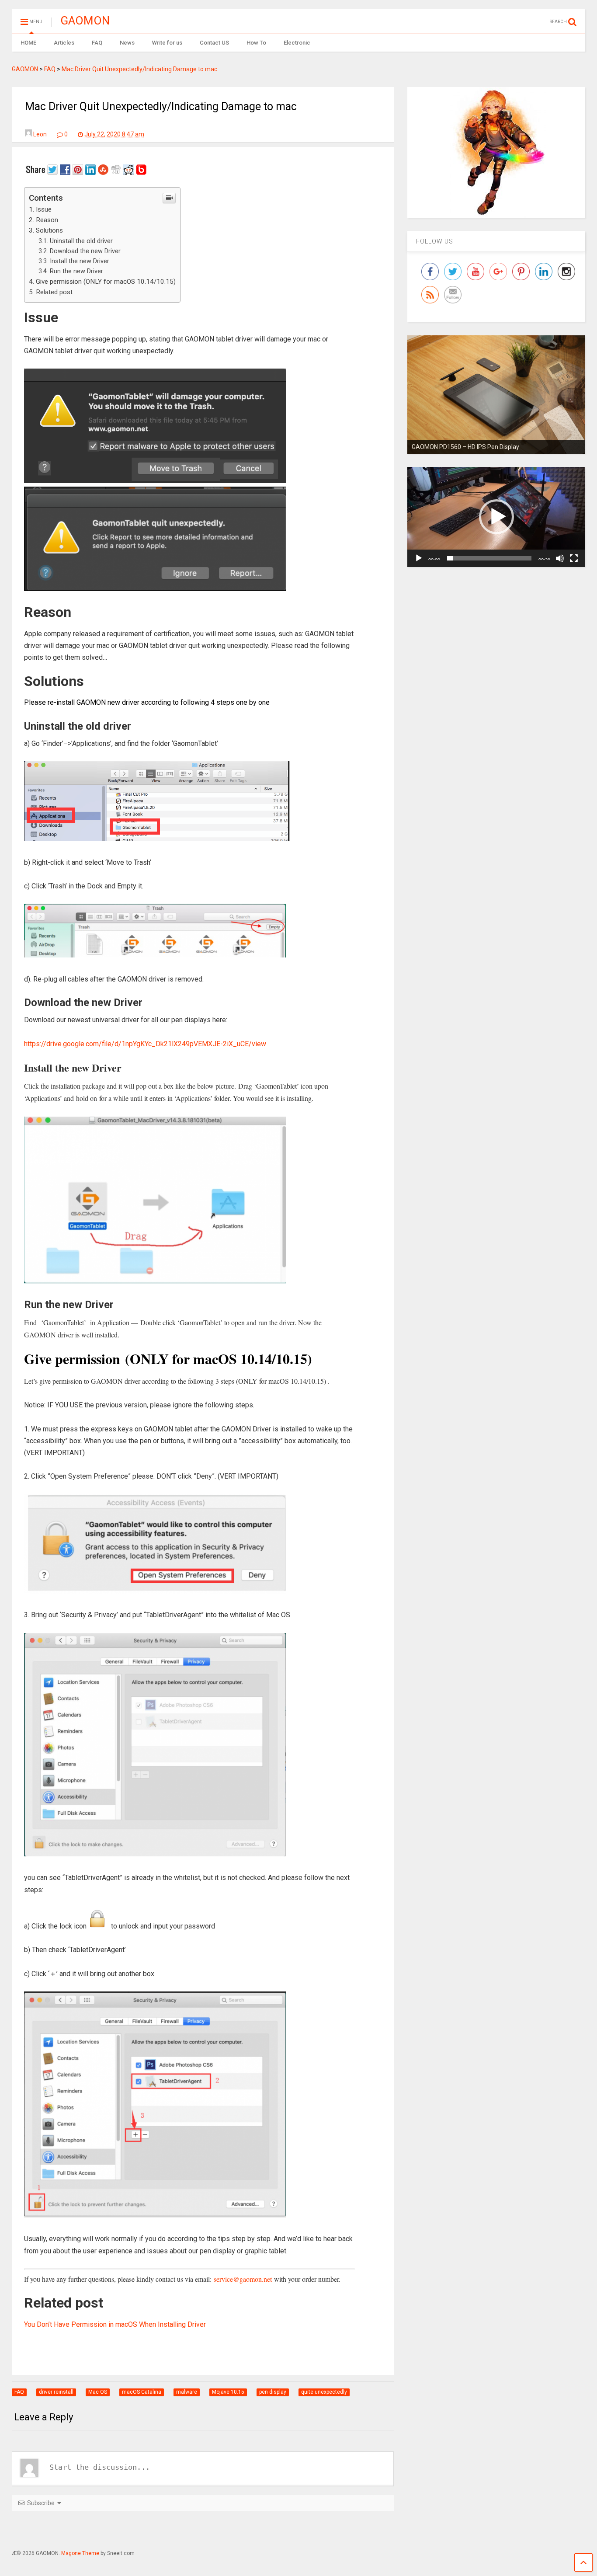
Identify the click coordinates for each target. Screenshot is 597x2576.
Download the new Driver (85, 251)
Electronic (297, 43)
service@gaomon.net (243, 2279)
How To (256, 43)
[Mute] (560, 558)
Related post (54, 292)
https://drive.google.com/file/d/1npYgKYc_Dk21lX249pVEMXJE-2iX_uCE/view (145, 1044)
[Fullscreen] (574, 558)
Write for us (167, 43)
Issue (44, 209)
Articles (64, 43)
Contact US (214, 43)
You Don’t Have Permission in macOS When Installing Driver (115, 2324)
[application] (496, 517)
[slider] (489, 558)
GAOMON (85, 21)
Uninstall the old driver (81, 241)
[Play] (419, 558)
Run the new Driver (76, 271)
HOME (28, 43)
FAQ (97, 43)
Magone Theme (80, 2553)
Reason (47, 220)
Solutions (49, 230)
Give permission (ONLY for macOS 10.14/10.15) (106, 282)
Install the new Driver (80, 261)
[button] (496, 517)
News (127, 43)
